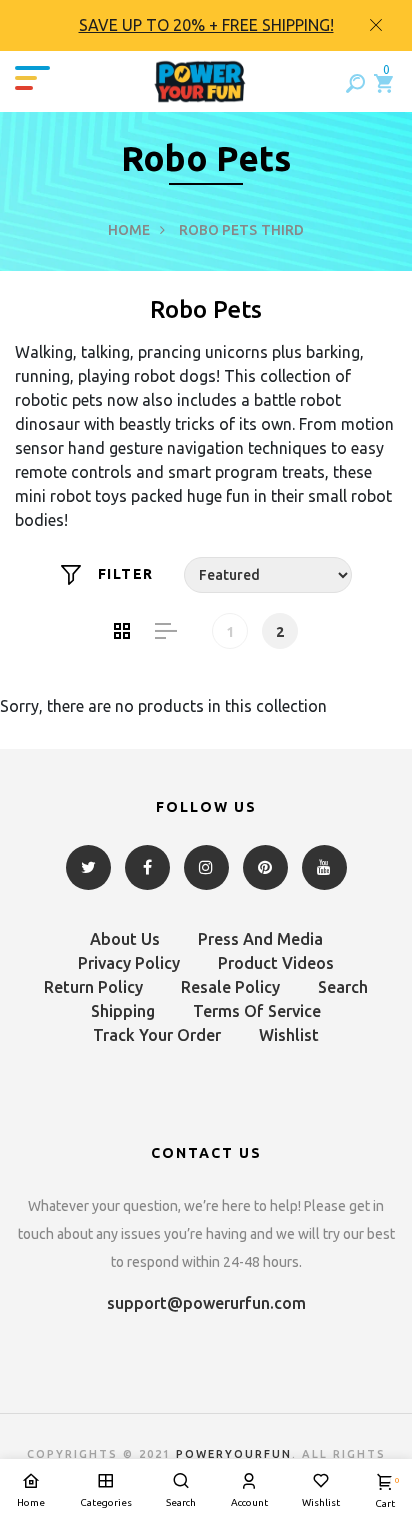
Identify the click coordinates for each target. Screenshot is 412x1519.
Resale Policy (230, 987)
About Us (125, 939)
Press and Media (260, 939)
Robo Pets (218, 230)
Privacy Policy (129, 963)
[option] (206, 25)
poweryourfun (234, 1454)
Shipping (123, 1011)
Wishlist (289, 1035)
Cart (385, 1492)
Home (129, 230)
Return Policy (93, 987)
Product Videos (276, 963)
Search (343, 987)
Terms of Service (257, 1011)
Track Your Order (157, 1035)
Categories (106, 1502)
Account (249, 1502)
